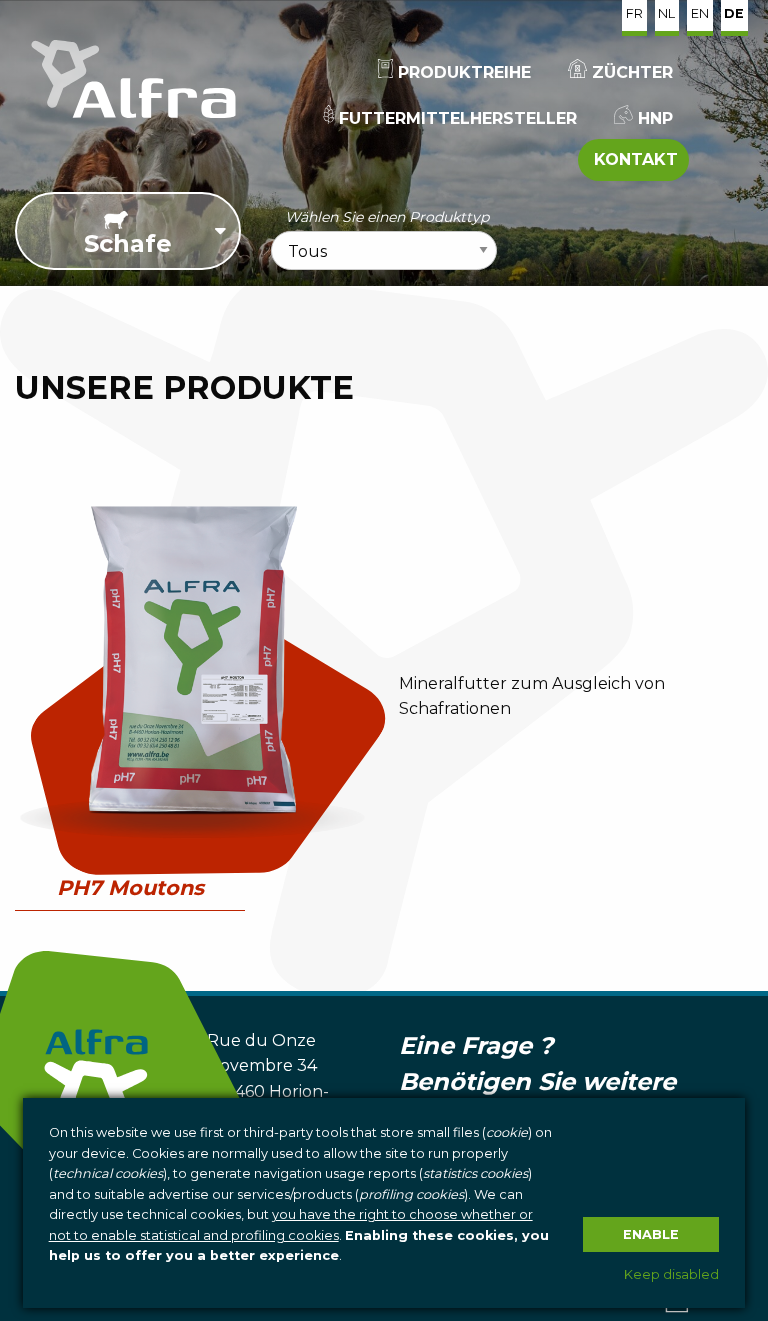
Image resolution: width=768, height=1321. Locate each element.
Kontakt (633, 159)
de (734, 13)
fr (634, 13)
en (700, 13)
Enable (651, 1234)
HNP (653, 118)
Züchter (630, 72)
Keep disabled (671, 1274)
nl (666, 13)
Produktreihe (462, 72)
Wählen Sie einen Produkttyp (387, 217)
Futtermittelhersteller (455, 118)
